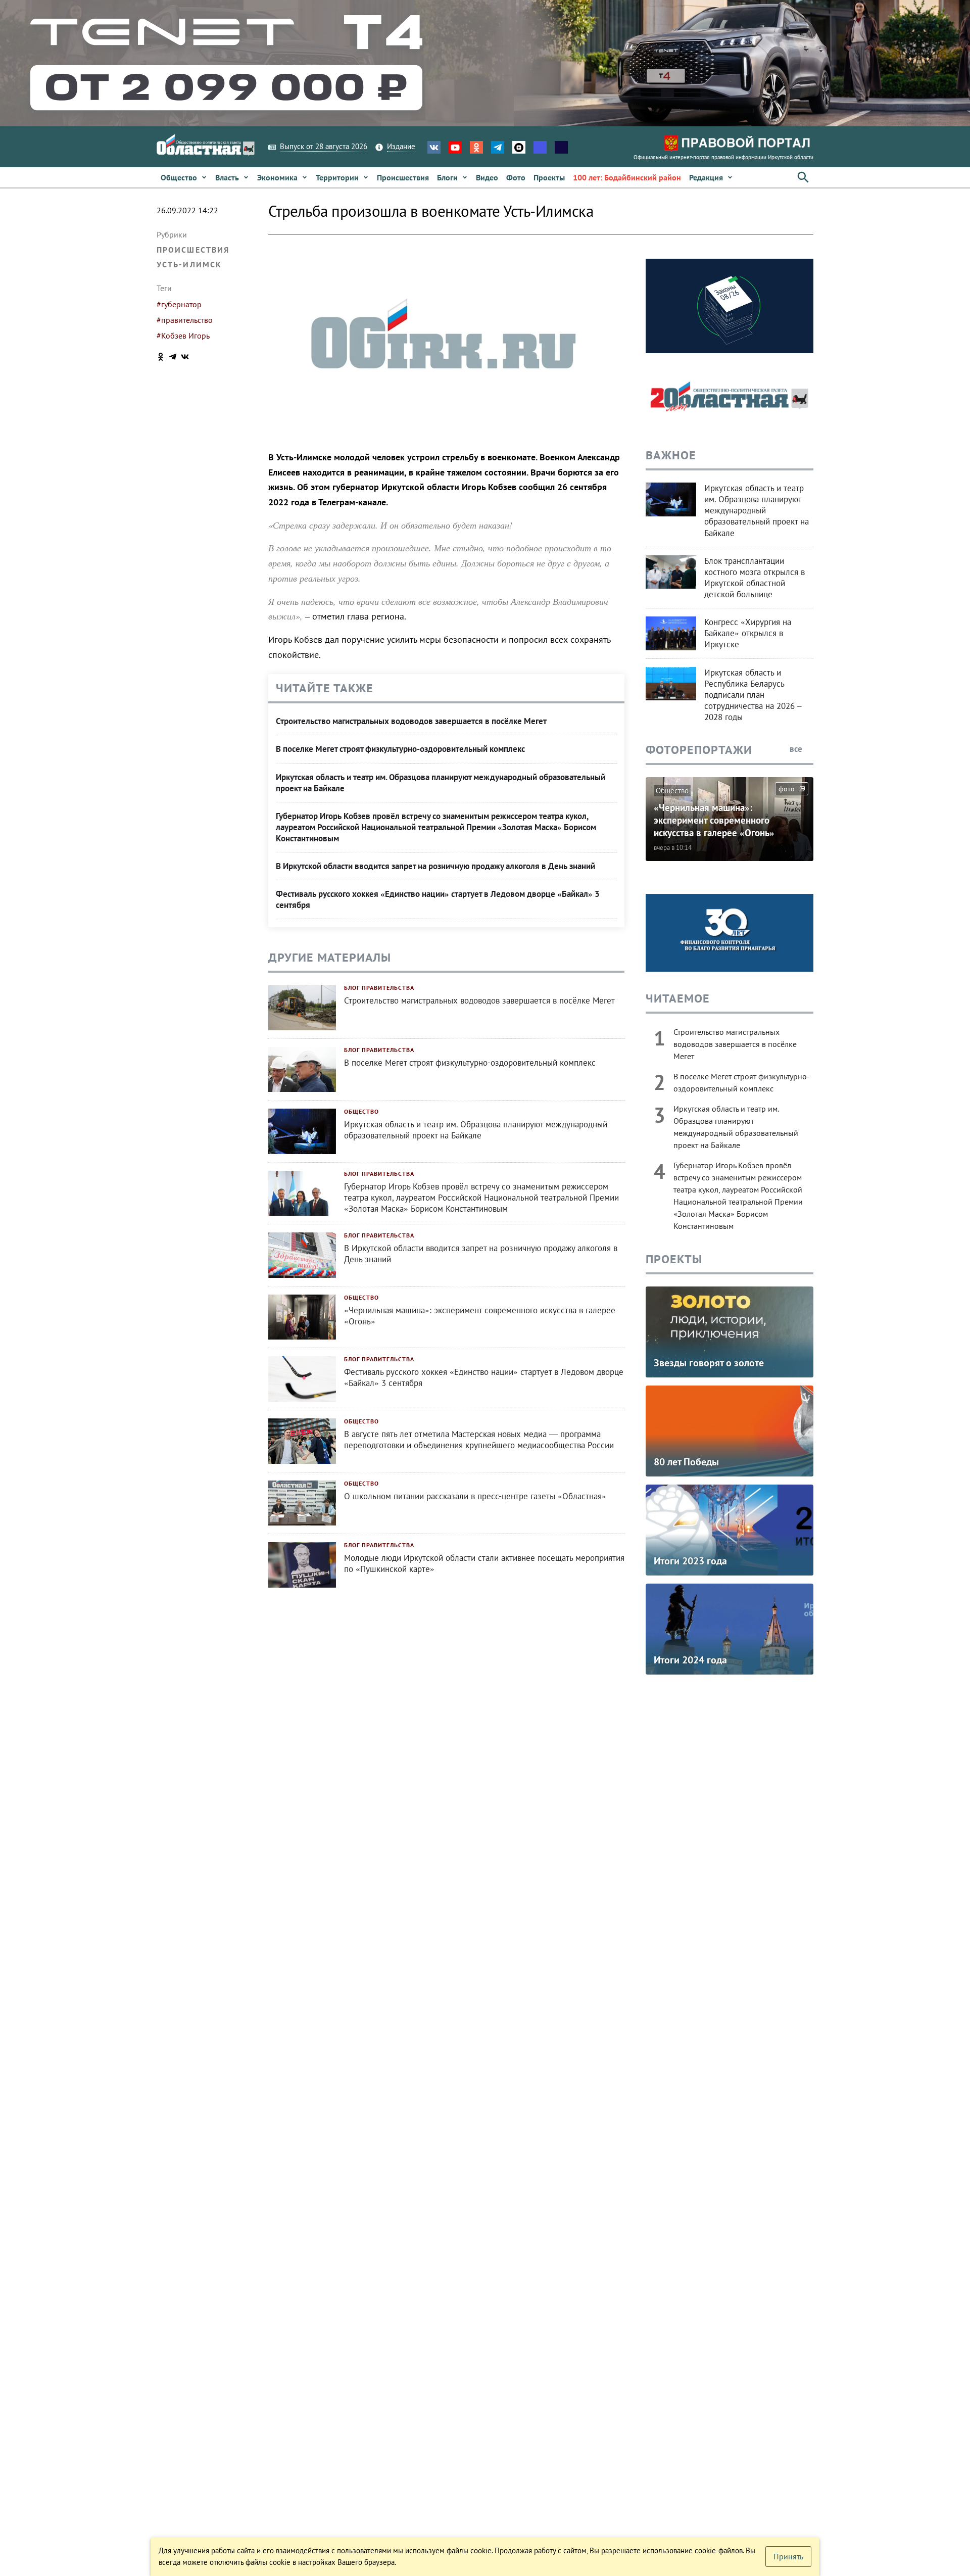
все (797, 749)
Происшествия (193, 250)
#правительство (185, 320)
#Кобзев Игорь (183, 336)
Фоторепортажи (699, 750)
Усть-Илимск (189, 264)
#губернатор (179, 304)
